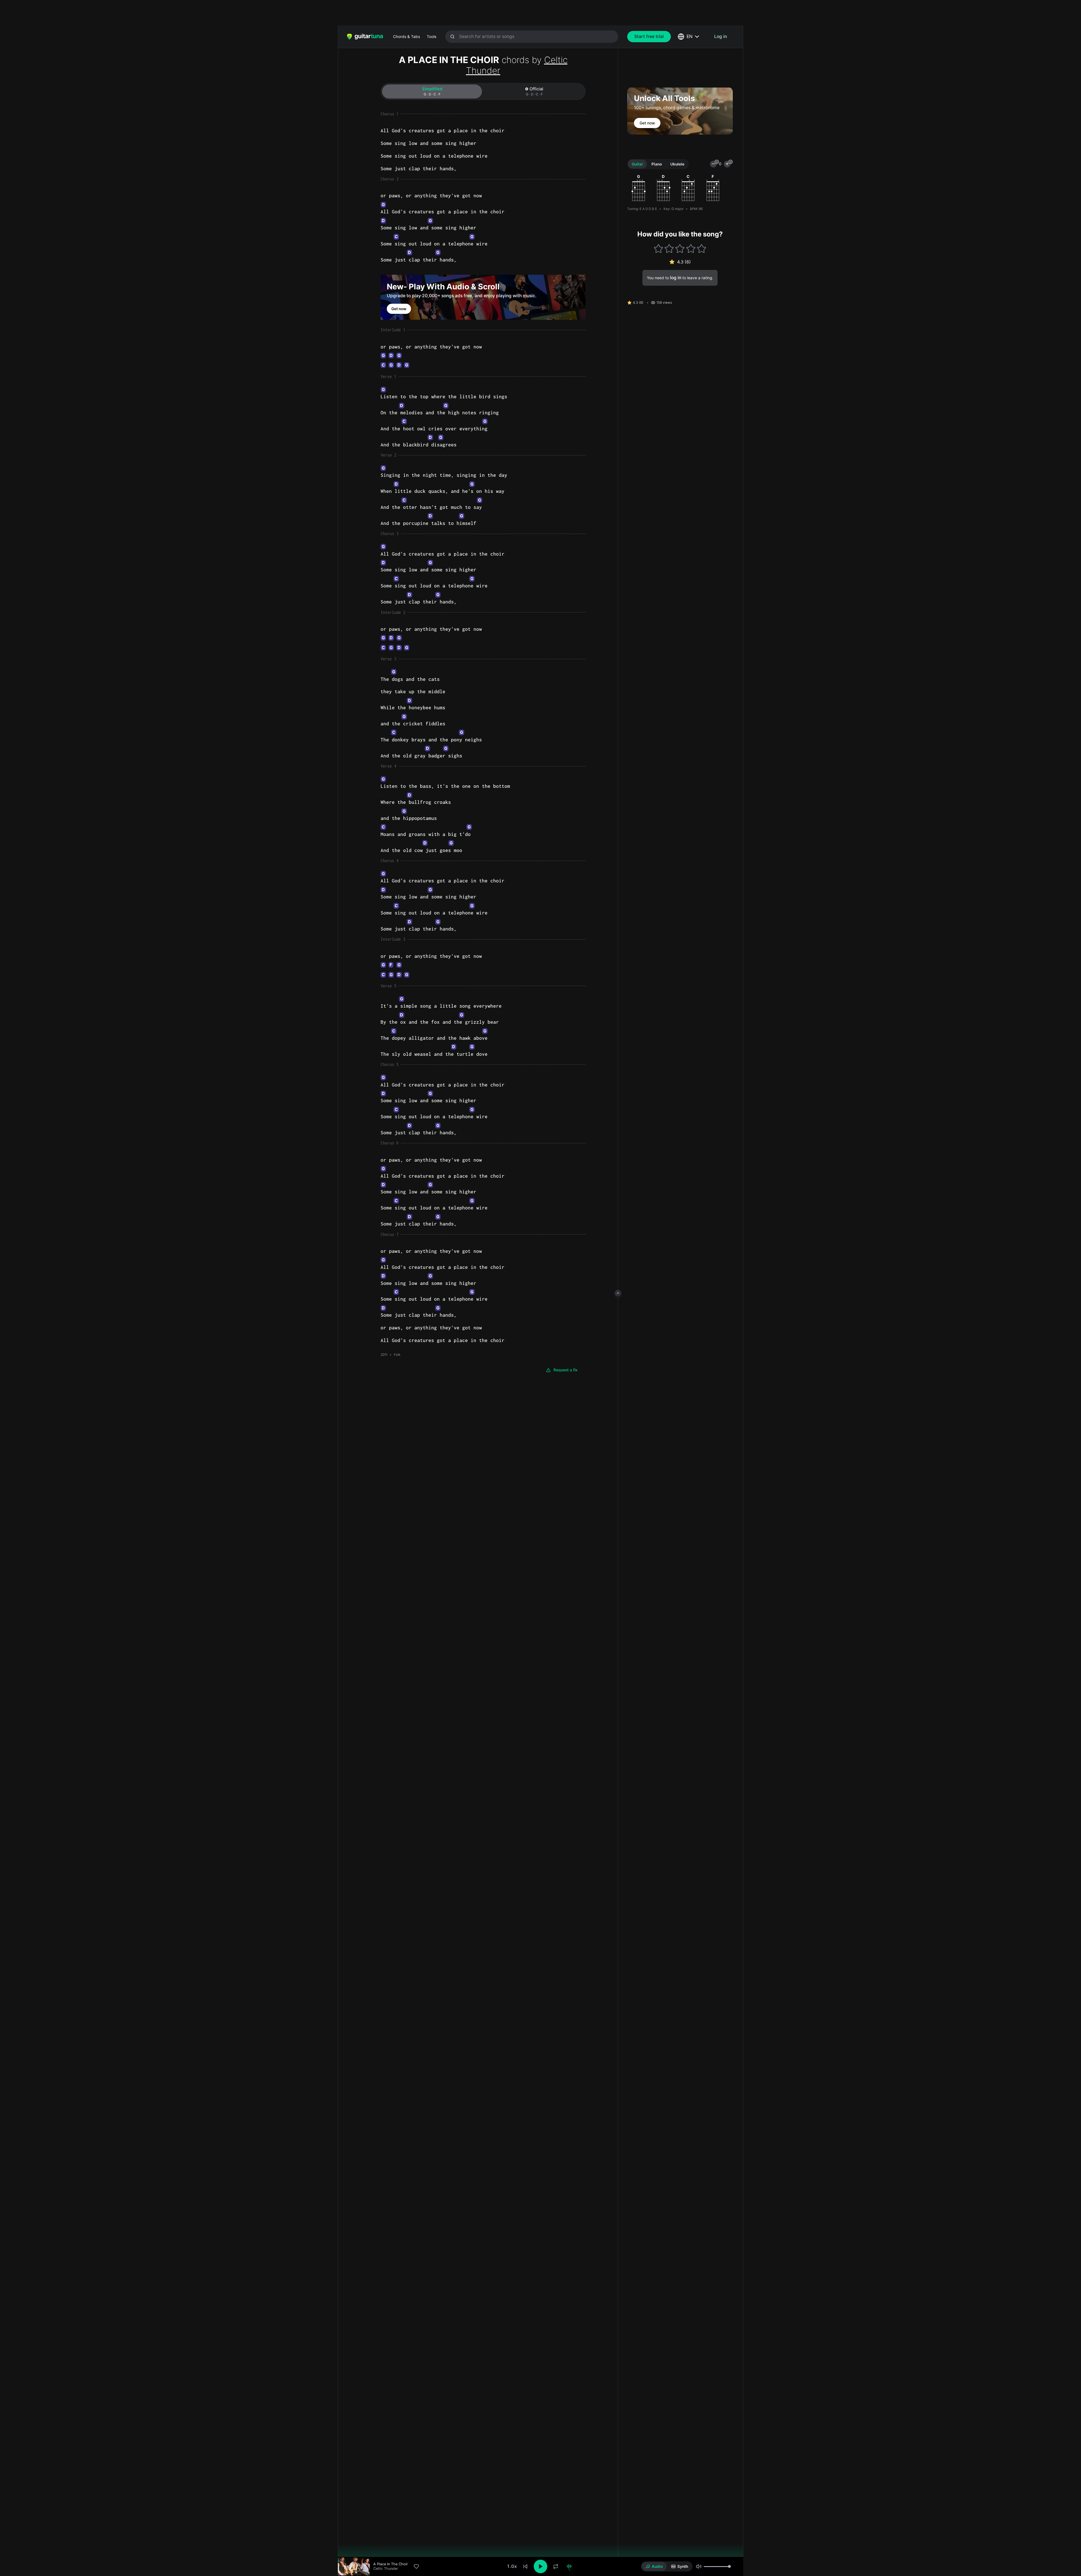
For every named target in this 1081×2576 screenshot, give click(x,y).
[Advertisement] (528, 13)
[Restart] (525, 2566)
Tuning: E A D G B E (642, 209)
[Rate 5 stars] (702, 248)
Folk (397, 1355)
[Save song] (416, 2566)
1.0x (512, 2566)
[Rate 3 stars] (680, 248)
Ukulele (677, 164)
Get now (399, 309)
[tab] (432, 91)
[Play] (540, 2566)
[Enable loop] (556, 2566)
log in (676, 278)
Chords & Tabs (407, 37)
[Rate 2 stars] (669, 248)
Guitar (637, 164)
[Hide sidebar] (618, 1293)
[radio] (654, 2566)
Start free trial (649, 36)
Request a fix (566, 1370)
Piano (657, 164)
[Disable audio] (569, 2566)
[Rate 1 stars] (658, 248)
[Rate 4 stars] (691, 248)
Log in (721, 36)
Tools (432, 37)
